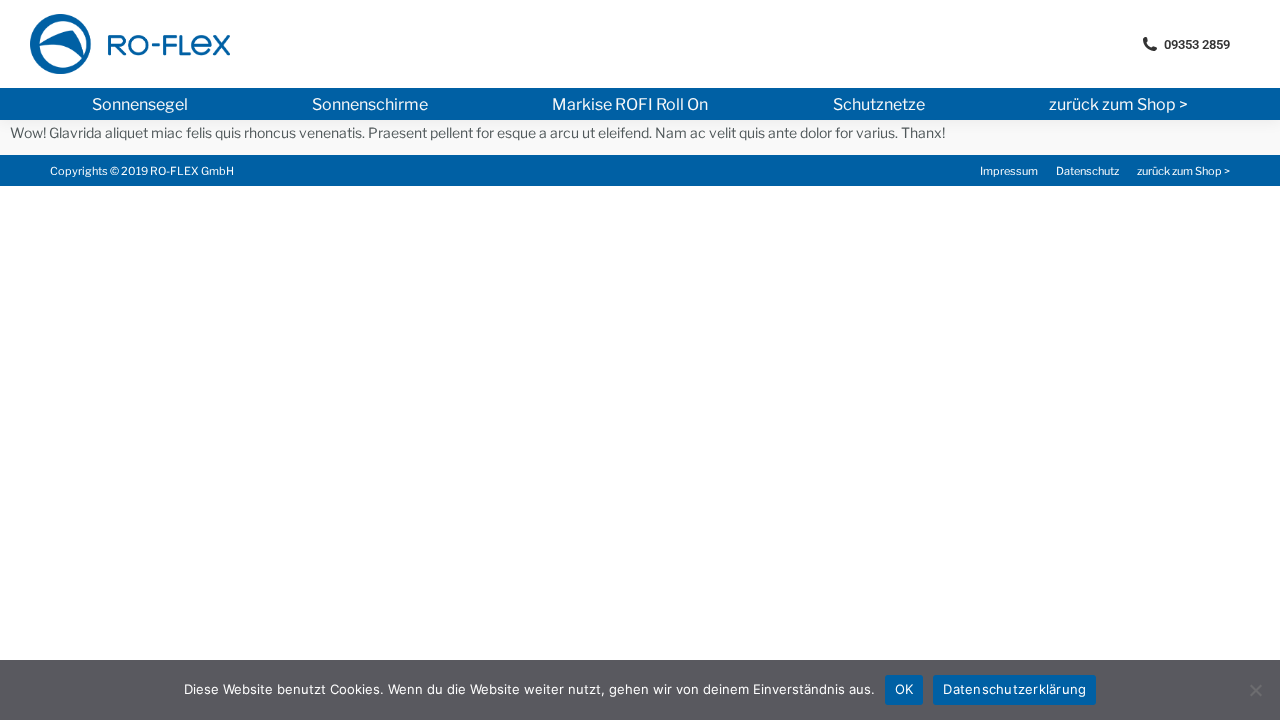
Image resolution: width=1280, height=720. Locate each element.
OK (904, 689)
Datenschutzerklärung (1014, 689)
